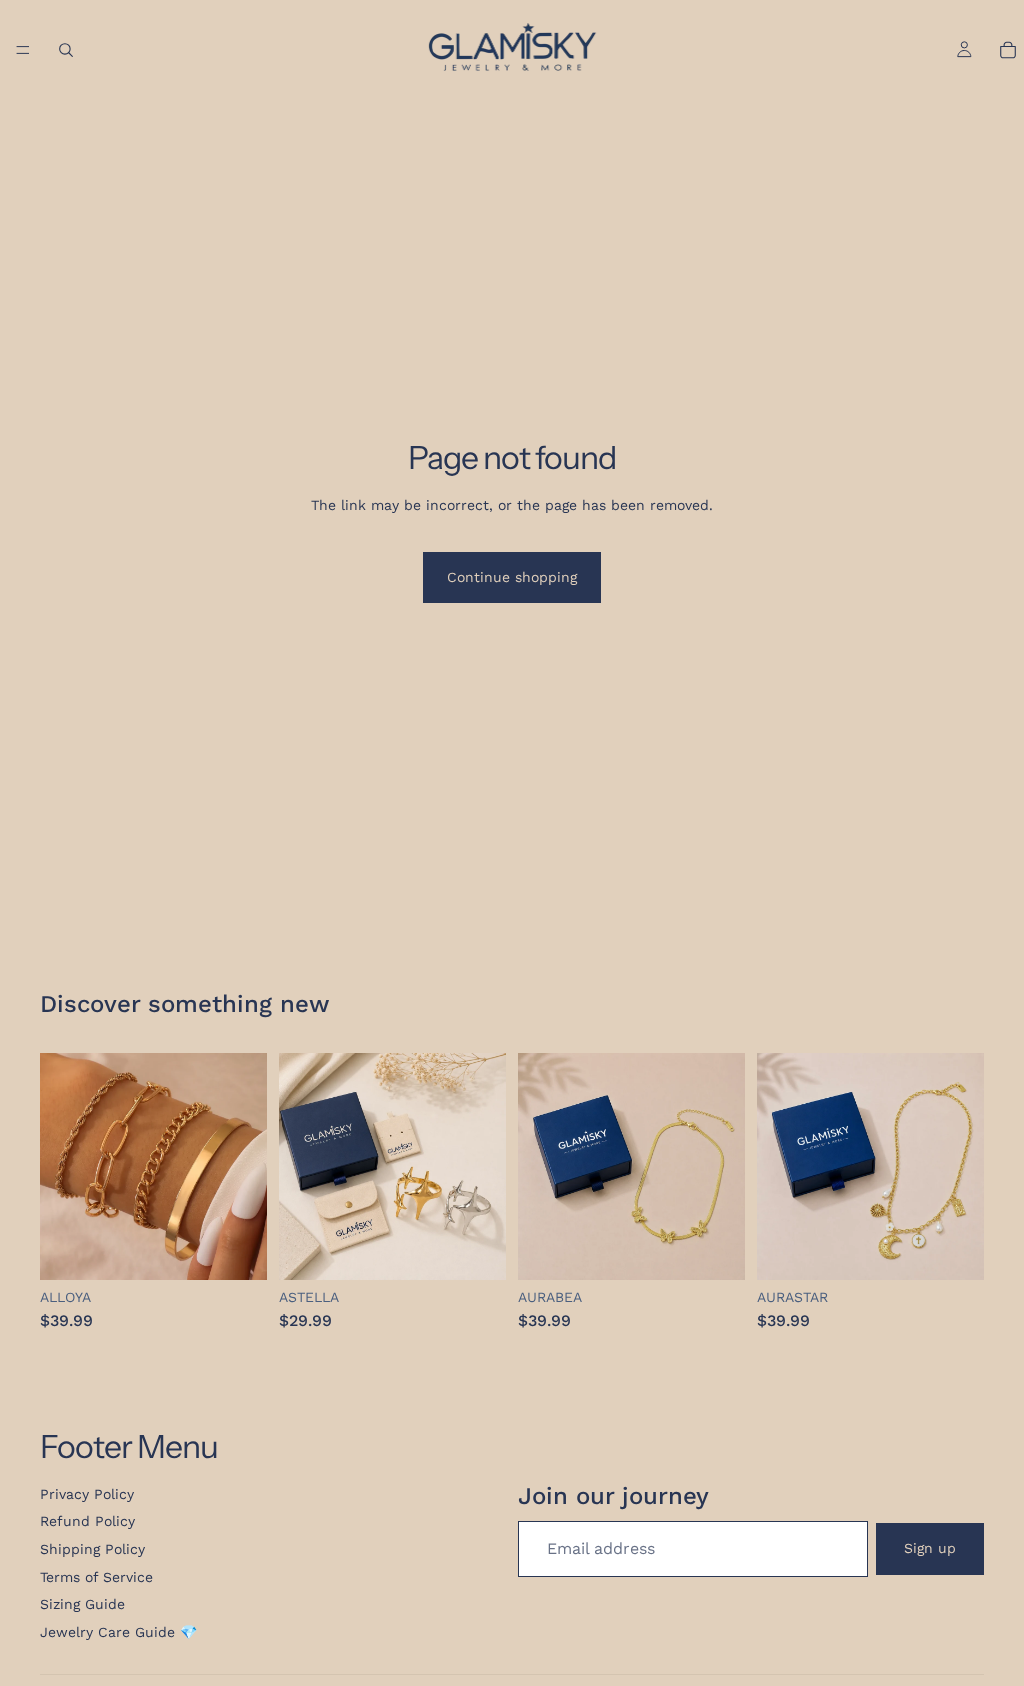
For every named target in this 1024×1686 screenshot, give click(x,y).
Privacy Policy (87, 1494)
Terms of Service (96, 1577)
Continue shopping (512, 577)
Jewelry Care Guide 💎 (118, 1632)
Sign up (930, 1548)
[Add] (236, 1250)
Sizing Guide (82, 1604)
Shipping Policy (92, 1549)
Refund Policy (87, 1521)
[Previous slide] (301, 1167)
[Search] (66, 50)
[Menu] (23, 50)
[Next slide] (484, 1167)
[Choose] (475, 1250)
